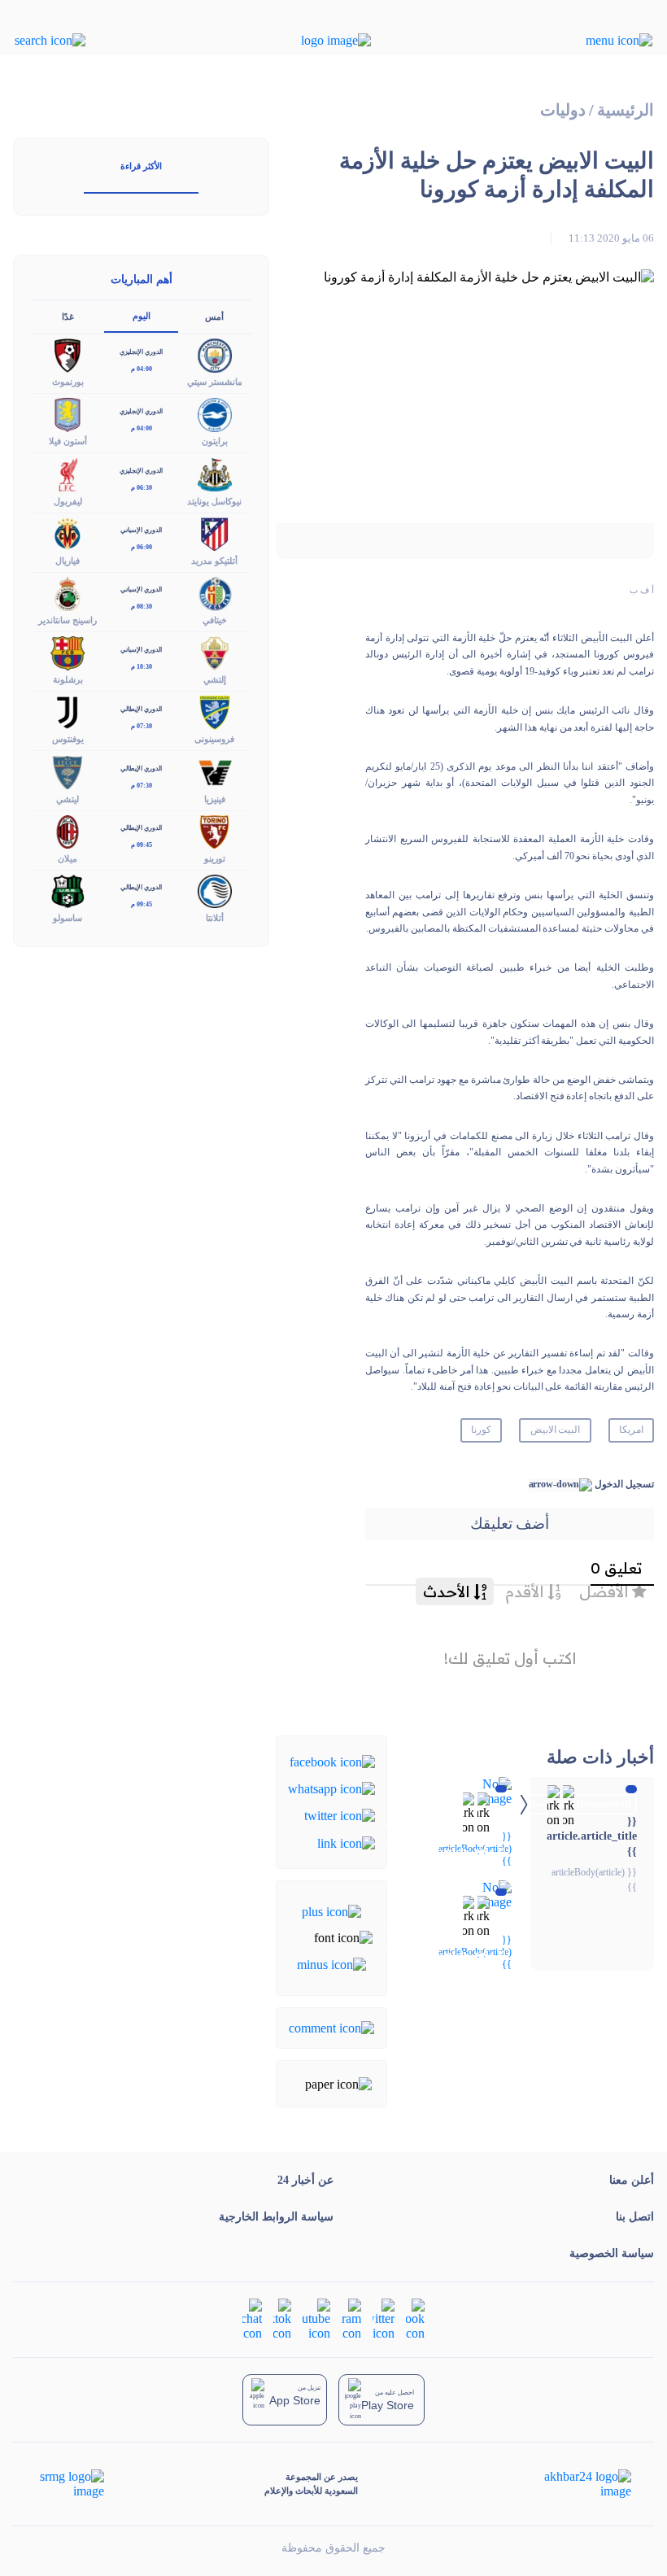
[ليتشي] (68, 771)
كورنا (481, 1430)
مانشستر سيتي (215, 382)
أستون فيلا (68, 441)
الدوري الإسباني (141, 530)
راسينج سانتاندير (68, 620)
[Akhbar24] (575, 2484)
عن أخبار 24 (305, 2180)
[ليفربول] (68, 473)
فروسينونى (214, 739)
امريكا (631, 1430)
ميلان (68, 858)
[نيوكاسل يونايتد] (215, 473)
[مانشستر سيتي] (215, 354)
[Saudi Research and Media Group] (70, 2484)
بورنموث (68, 382)
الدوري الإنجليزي (141, 352)
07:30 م (142, 726)
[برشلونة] (68, 652)
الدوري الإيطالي (141, 709)
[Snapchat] (252, 2318)
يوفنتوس (68, 739)
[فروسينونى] (215, 712)
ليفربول (68, 501)
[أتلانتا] (215, 890)
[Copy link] (346, 1842)
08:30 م (142, 607)
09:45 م (142, 845)
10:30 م (142, 667)
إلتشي (215, 679)
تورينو (215, 858)
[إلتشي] (215, 652)
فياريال (68, 561)
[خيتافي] (215, 592)
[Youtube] (316, 2318)
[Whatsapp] (331, 1788)
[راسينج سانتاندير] (68, 592)
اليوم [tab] (142, 316)
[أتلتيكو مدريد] (215, 533)
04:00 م (142, 369)
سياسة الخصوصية (612, 2253)
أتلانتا (215, 918)
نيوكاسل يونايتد (214, 501)
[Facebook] (332, 1760)
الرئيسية (626, 110)
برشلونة (68, 679)
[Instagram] (351, 2318)
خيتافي (215, 620)
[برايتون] (215, 414)
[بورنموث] (68, 354)
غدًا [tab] (68, 317)
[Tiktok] (282, 2318)
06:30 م (142, 488)
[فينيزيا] (215, 771)
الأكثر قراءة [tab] (141, 166)
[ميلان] (68, 830)
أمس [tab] (214, 317)
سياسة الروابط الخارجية (276, 2217)
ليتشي (68, 799)
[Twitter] (340, 1815)
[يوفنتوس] (68, 712)
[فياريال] (68, 533)
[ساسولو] (68, 890)
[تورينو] (215, 830)
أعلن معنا (632, 2180)
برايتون (215, 441)
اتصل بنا (635, 2217)
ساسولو (68, 918)
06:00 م (142, 547)
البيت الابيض (556, 1430)
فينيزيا (215, 799)
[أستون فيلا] (68, 414)
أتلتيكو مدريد (214, 561)
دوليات (563, 110)
